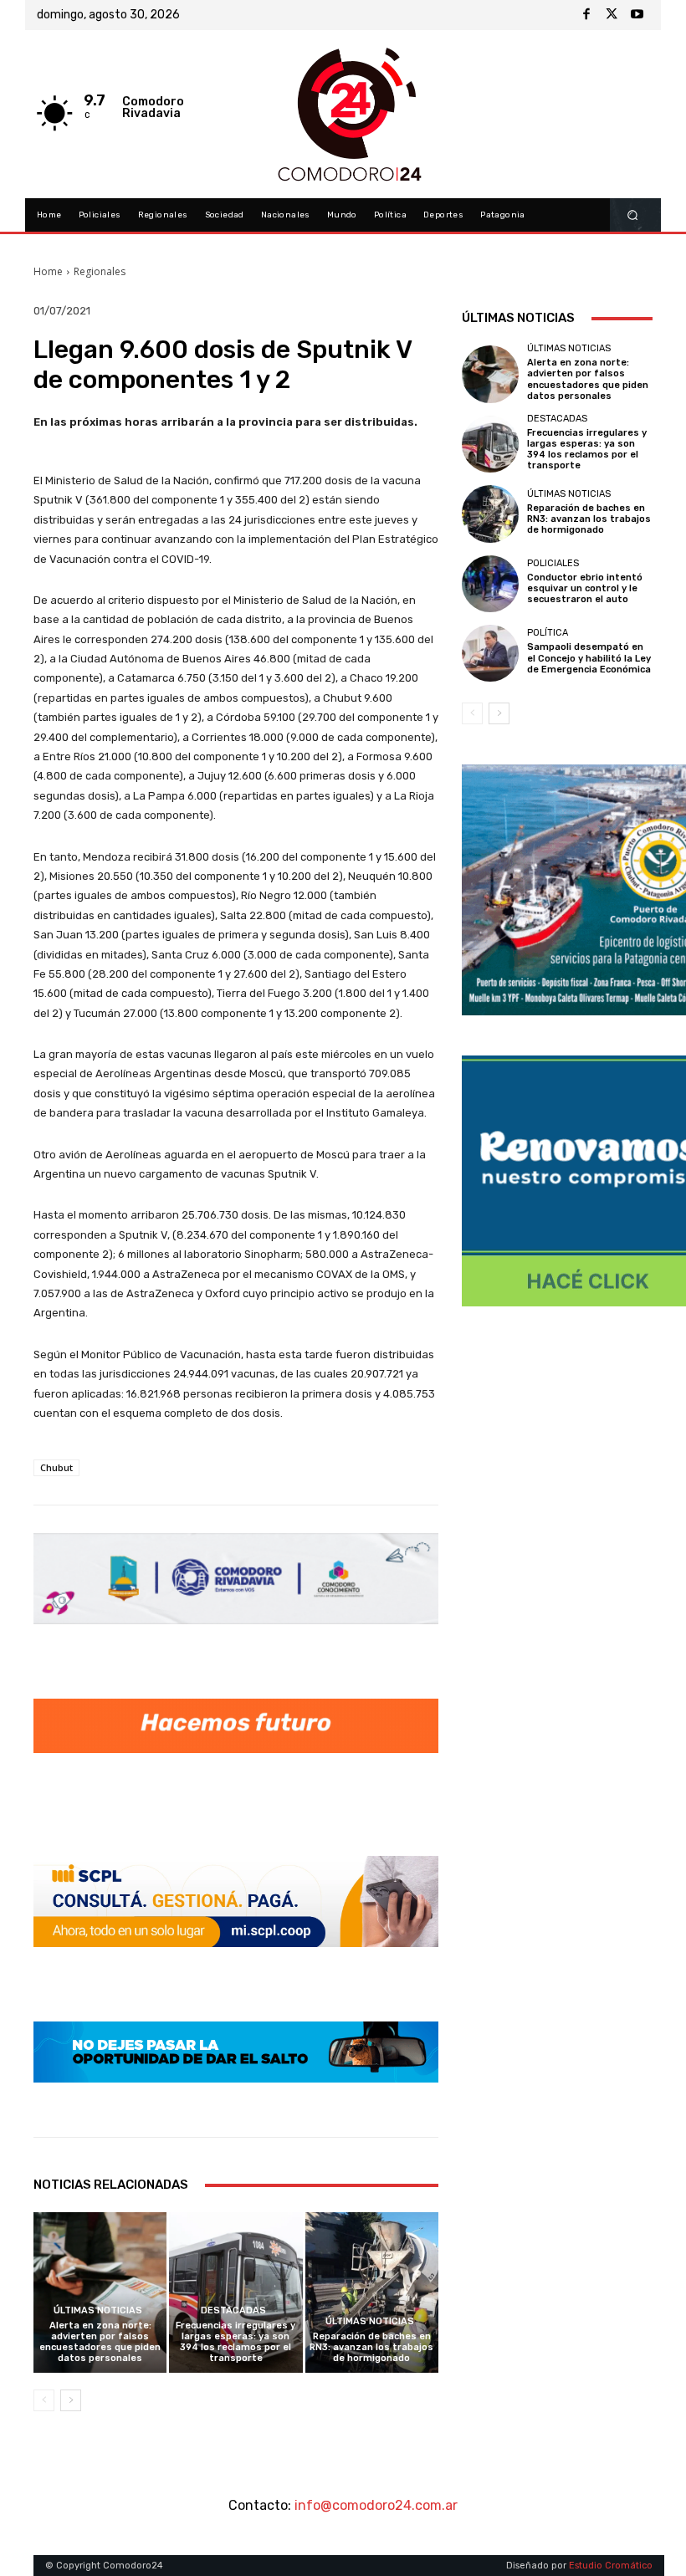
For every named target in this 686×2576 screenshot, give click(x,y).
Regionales (100, 271)
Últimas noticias (98, 2310)
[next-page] (71, 2400)
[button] (633, 215)
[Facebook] (586, 15)
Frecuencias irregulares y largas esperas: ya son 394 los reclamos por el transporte (235, 2342)
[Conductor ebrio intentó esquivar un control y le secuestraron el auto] (490, 584)
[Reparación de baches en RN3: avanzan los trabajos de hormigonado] (372, 2292)
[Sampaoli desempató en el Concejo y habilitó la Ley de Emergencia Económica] (490, 653)
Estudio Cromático (611, 2566)
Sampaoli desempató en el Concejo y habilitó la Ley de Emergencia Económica (589, 658)
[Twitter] (612, 15)
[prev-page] (44, 2400)
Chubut (56, 1467)
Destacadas (233, 2310)
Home (48, 271)
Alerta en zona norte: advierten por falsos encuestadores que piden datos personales (100, 2342)
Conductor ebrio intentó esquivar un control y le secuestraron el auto (585, 588)
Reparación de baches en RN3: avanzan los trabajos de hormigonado (371, 2347)
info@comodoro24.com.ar (376, 2505)
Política (548, 633)
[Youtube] (637, 15)
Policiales (553, 563)
